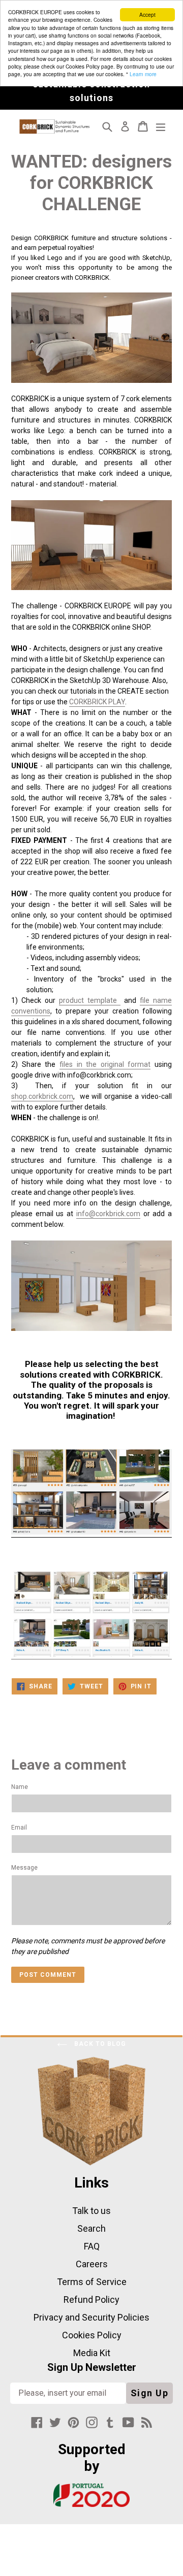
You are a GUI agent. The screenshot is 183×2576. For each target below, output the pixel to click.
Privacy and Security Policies (91, 2317)
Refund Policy (91, 2300)
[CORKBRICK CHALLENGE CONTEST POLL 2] (91, 1655)
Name (20, 1787)
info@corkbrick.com (108, 1214)
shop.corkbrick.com (42, 1096)
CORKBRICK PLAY (97, 702)
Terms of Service (92, 2282)
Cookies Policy (92, 2335)
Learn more (143, 74)
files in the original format (105, 1064)
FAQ (92, 2246)
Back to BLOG (99, 2044)
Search (91, 2228)
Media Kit (92, 2353)
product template (90, 1000)
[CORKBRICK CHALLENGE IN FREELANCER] (91, 1532)
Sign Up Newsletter (92, 2367)
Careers (92, 2264)
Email (19, 1828)
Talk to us (91, 2211)
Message (24, 1868)
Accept (147, 14)
